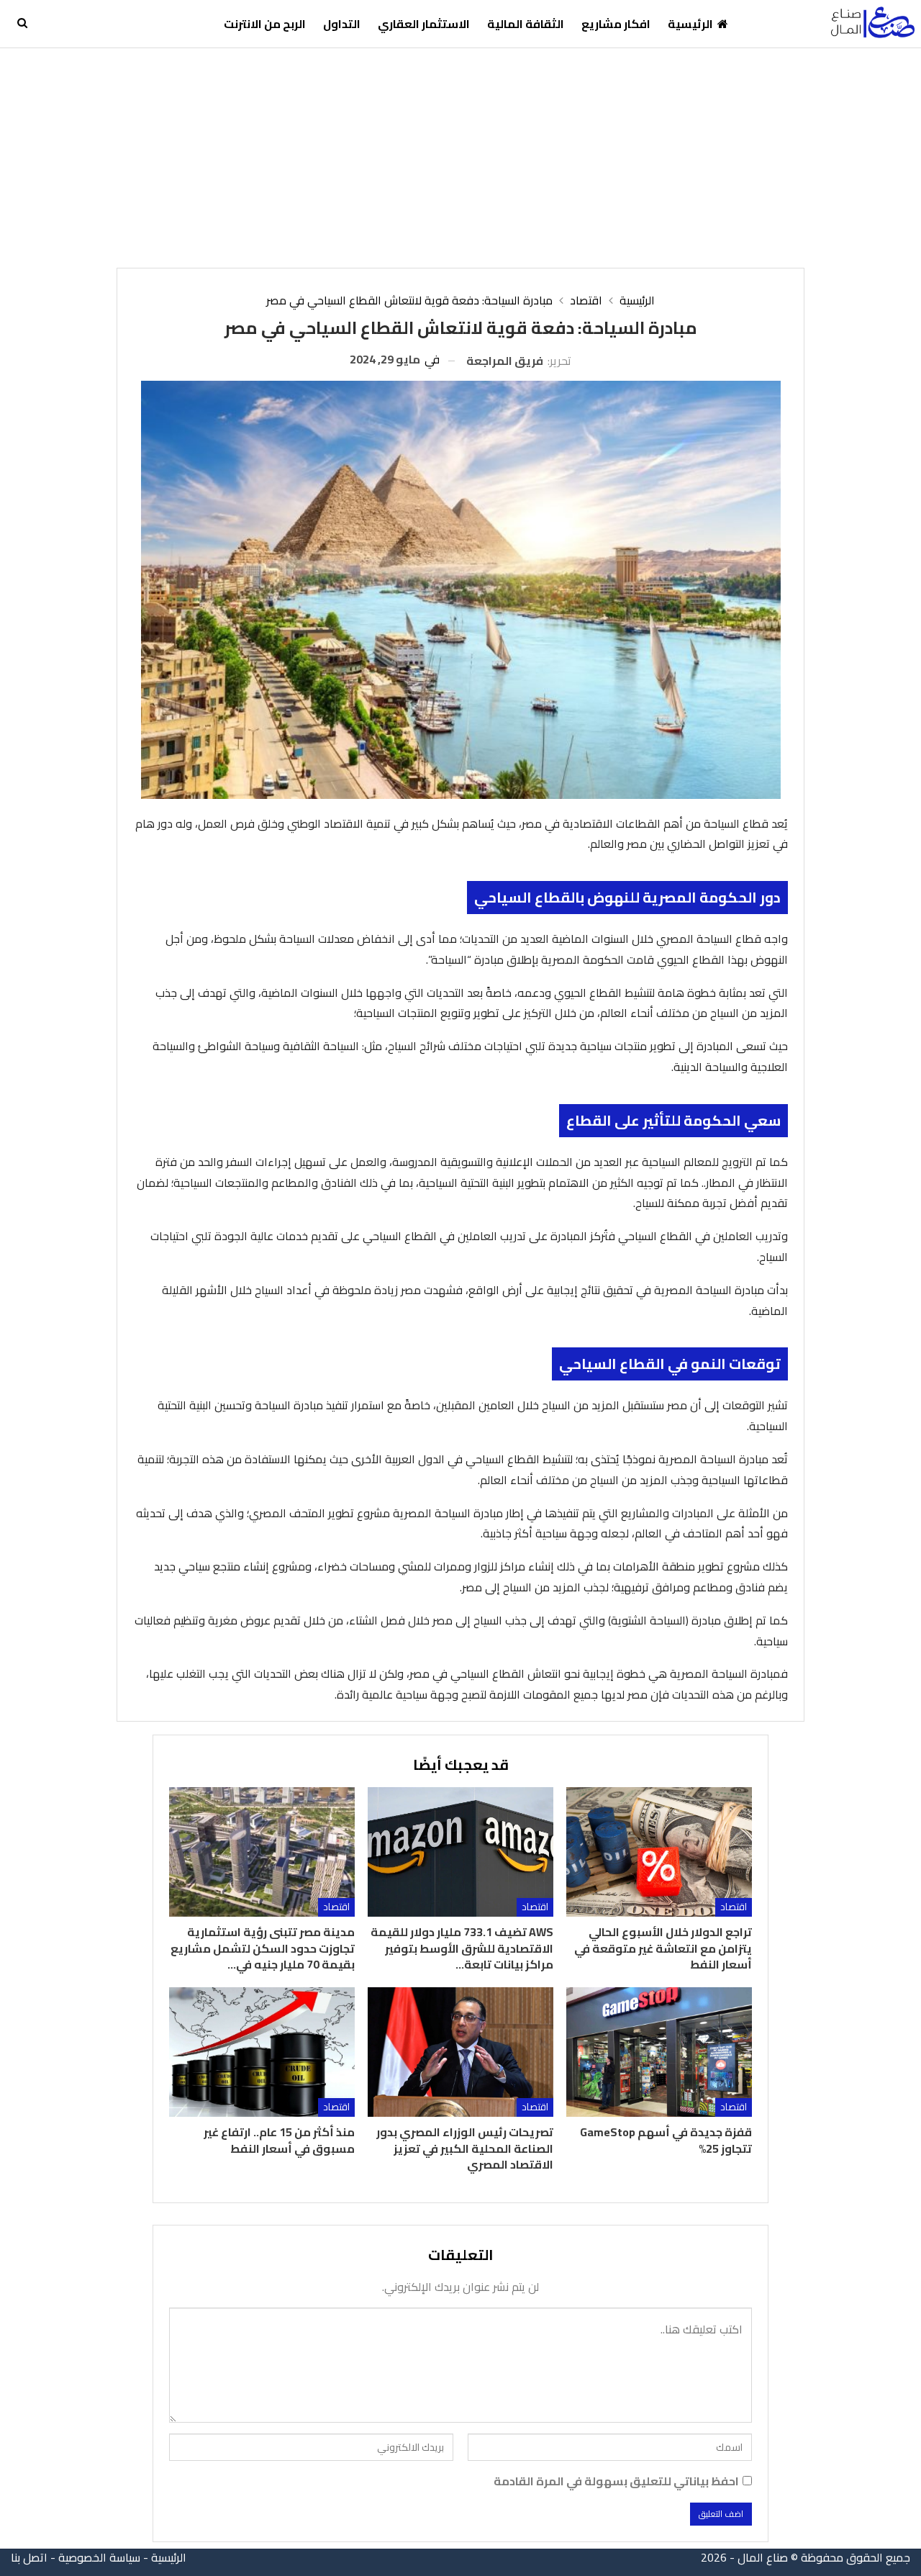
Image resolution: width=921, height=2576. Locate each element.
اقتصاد (734, 1907)
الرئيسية (690, 24)
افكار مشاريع (616, 24)
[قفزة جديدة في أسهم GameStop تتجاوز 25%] (659, 2052)
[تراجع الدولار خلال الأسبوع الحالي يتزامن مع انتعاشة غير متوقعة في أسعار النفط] (659, 1852)
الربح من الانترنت (265, 24)
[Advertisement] (460, 156)
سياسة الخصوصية (99, 2557)
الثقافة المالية (526, 24)
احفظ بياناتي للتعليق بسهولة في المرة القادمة (616, 2481)
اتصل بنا (29, 2557)
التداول (342, 24)
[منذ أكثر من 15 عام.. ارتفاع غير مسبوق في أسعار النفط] (262, 2052)
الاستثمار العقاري (424, 24)
